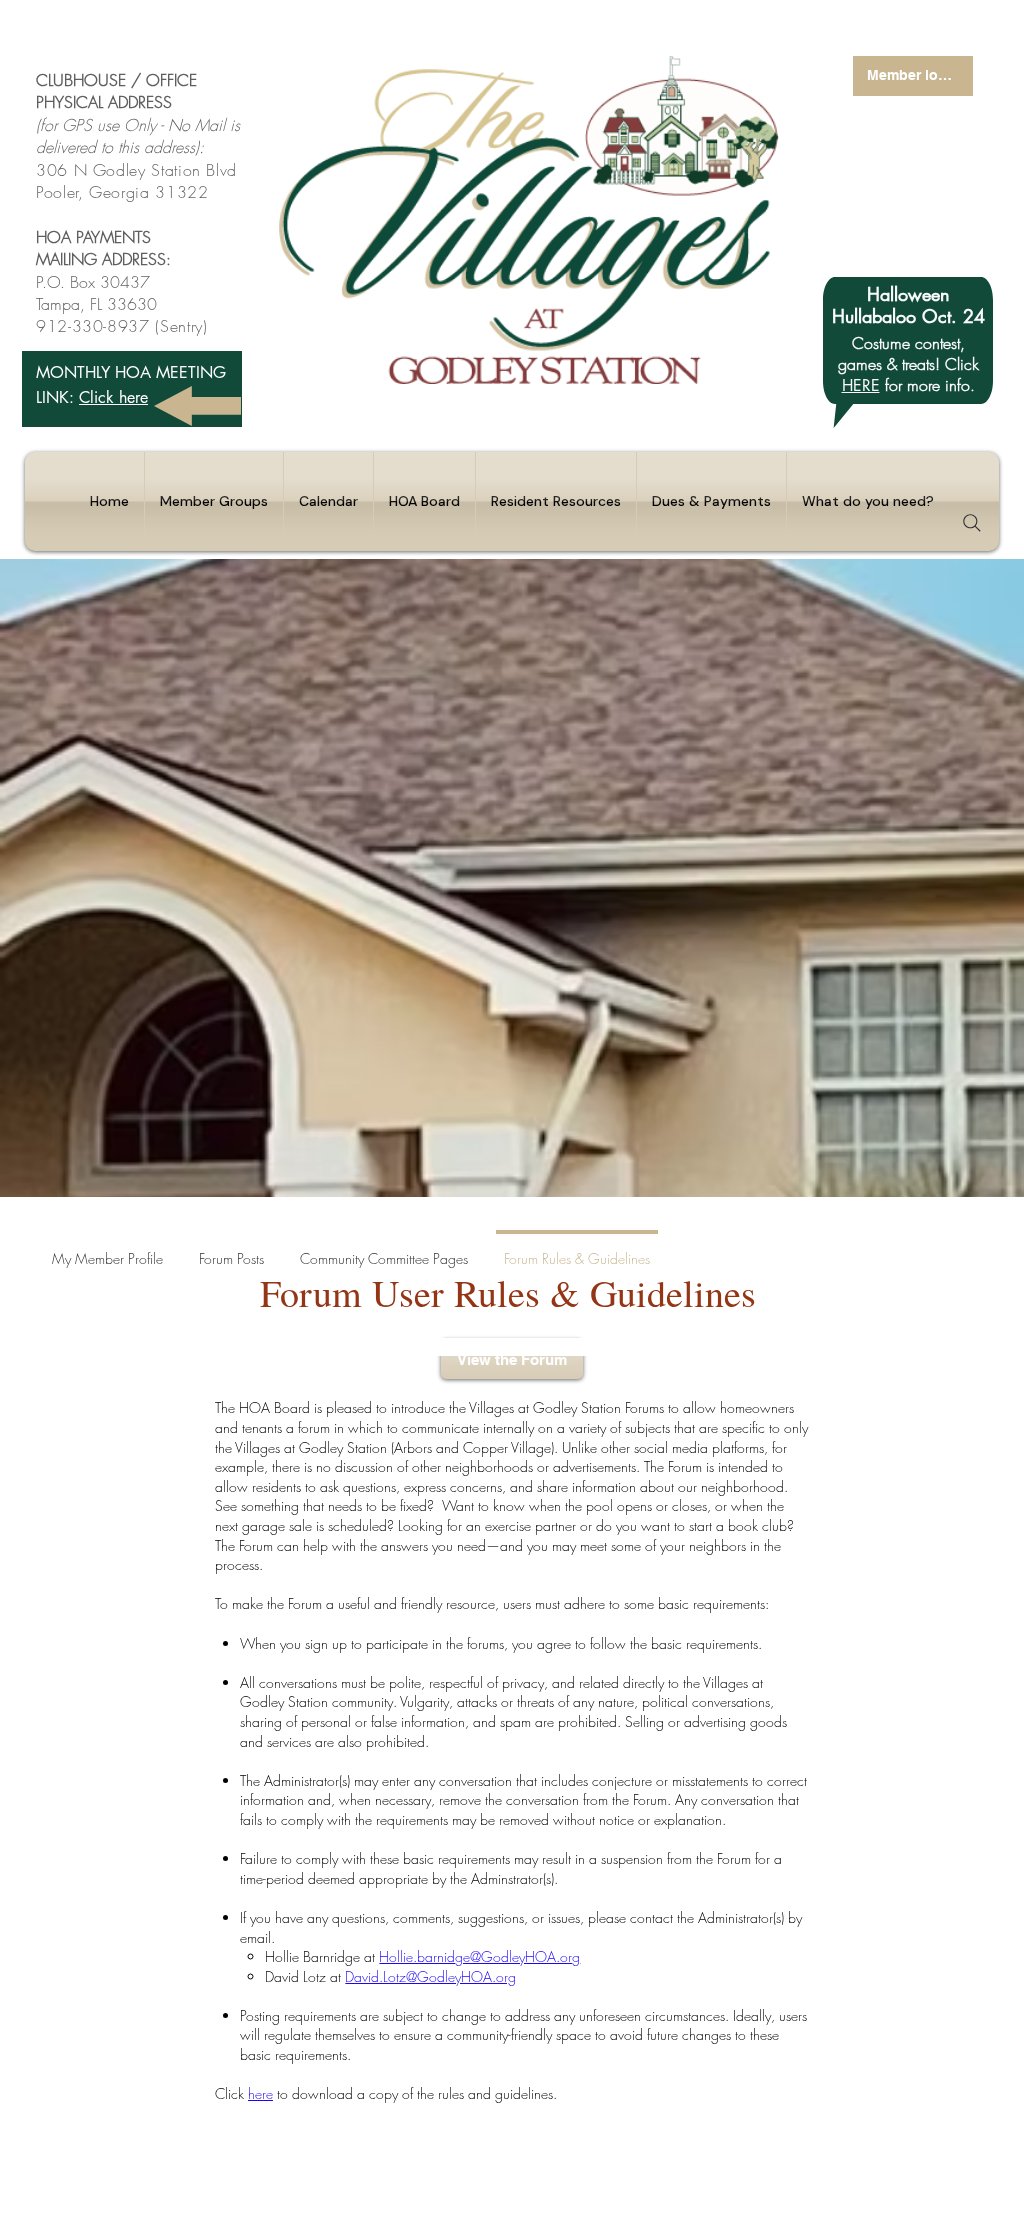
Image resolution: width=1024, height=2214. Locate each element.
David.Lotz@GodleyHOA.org (430, 1976)
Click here (113, 397)
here (260, 2093)
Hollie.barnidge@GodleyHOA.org (479, 1956)
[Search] (972, 523)
